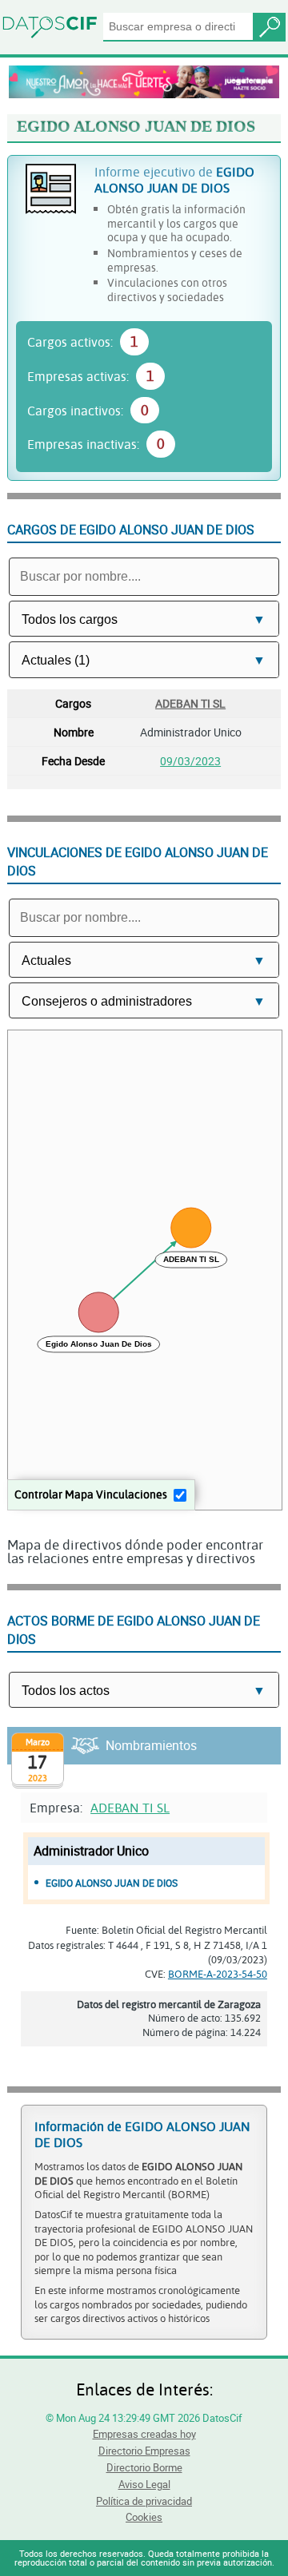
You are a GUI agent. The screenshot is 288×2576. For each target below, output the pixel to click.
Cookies (144, 2517)
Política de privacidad (144, 2501)
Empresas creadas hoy (144, 2434)
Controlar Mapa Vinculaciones (91, 1494)
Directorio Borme (144, 2467)
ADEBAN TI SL (190, 703)
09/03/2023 (190, 761)
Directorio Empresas (144, 2451)
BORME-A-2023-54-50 (218, 1974)
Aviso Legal (144, 2484)
